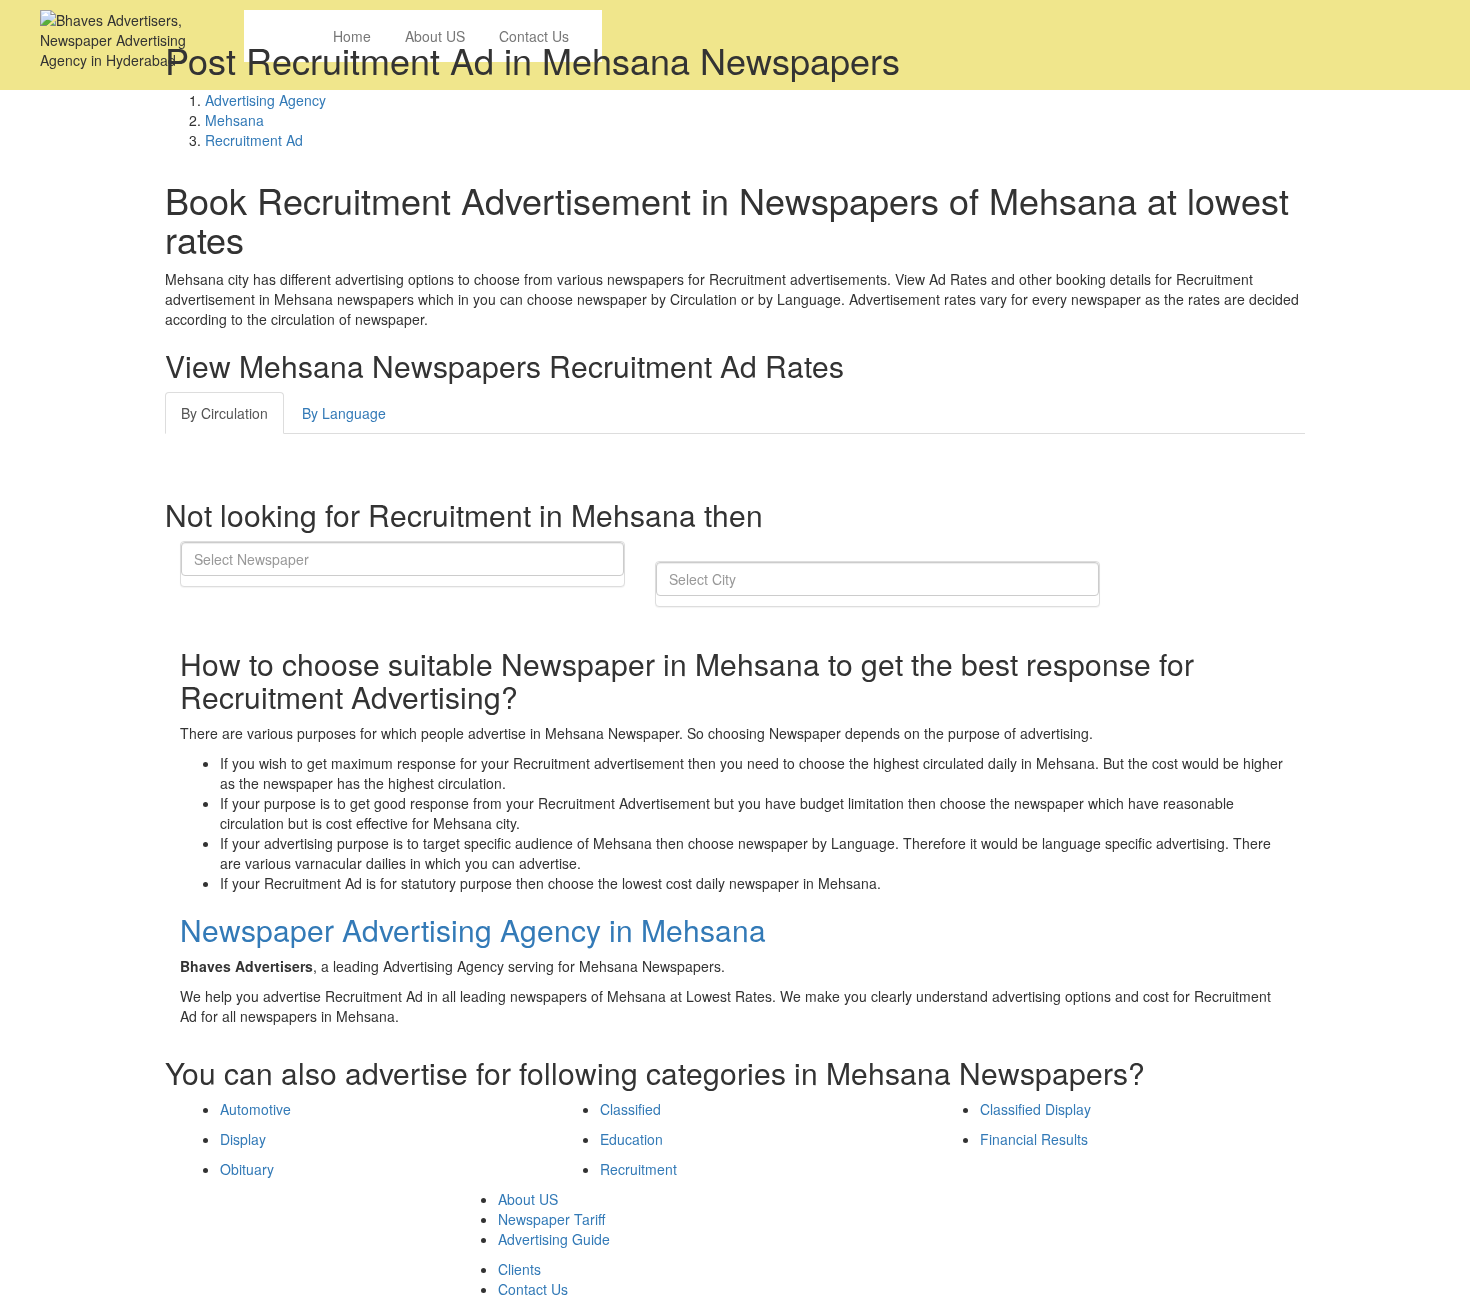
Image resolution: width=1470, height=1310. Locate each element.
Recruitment (638, 1169)
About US (528, 1199)
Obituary (247, 1169)
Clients (519, 1269)
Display (243, 1139)
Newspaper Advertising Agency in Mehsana (473, 929)
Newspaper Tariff (551, 1219)
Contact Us (533, 1289)
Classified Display (1035, 1109)
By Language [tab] (344, 413)
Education (631, 1139)
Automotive (255, 1109)
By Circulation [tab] (224, 413)
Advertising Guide (554, 1239)
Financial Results (1034, 1139)
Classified (630, 1109)
